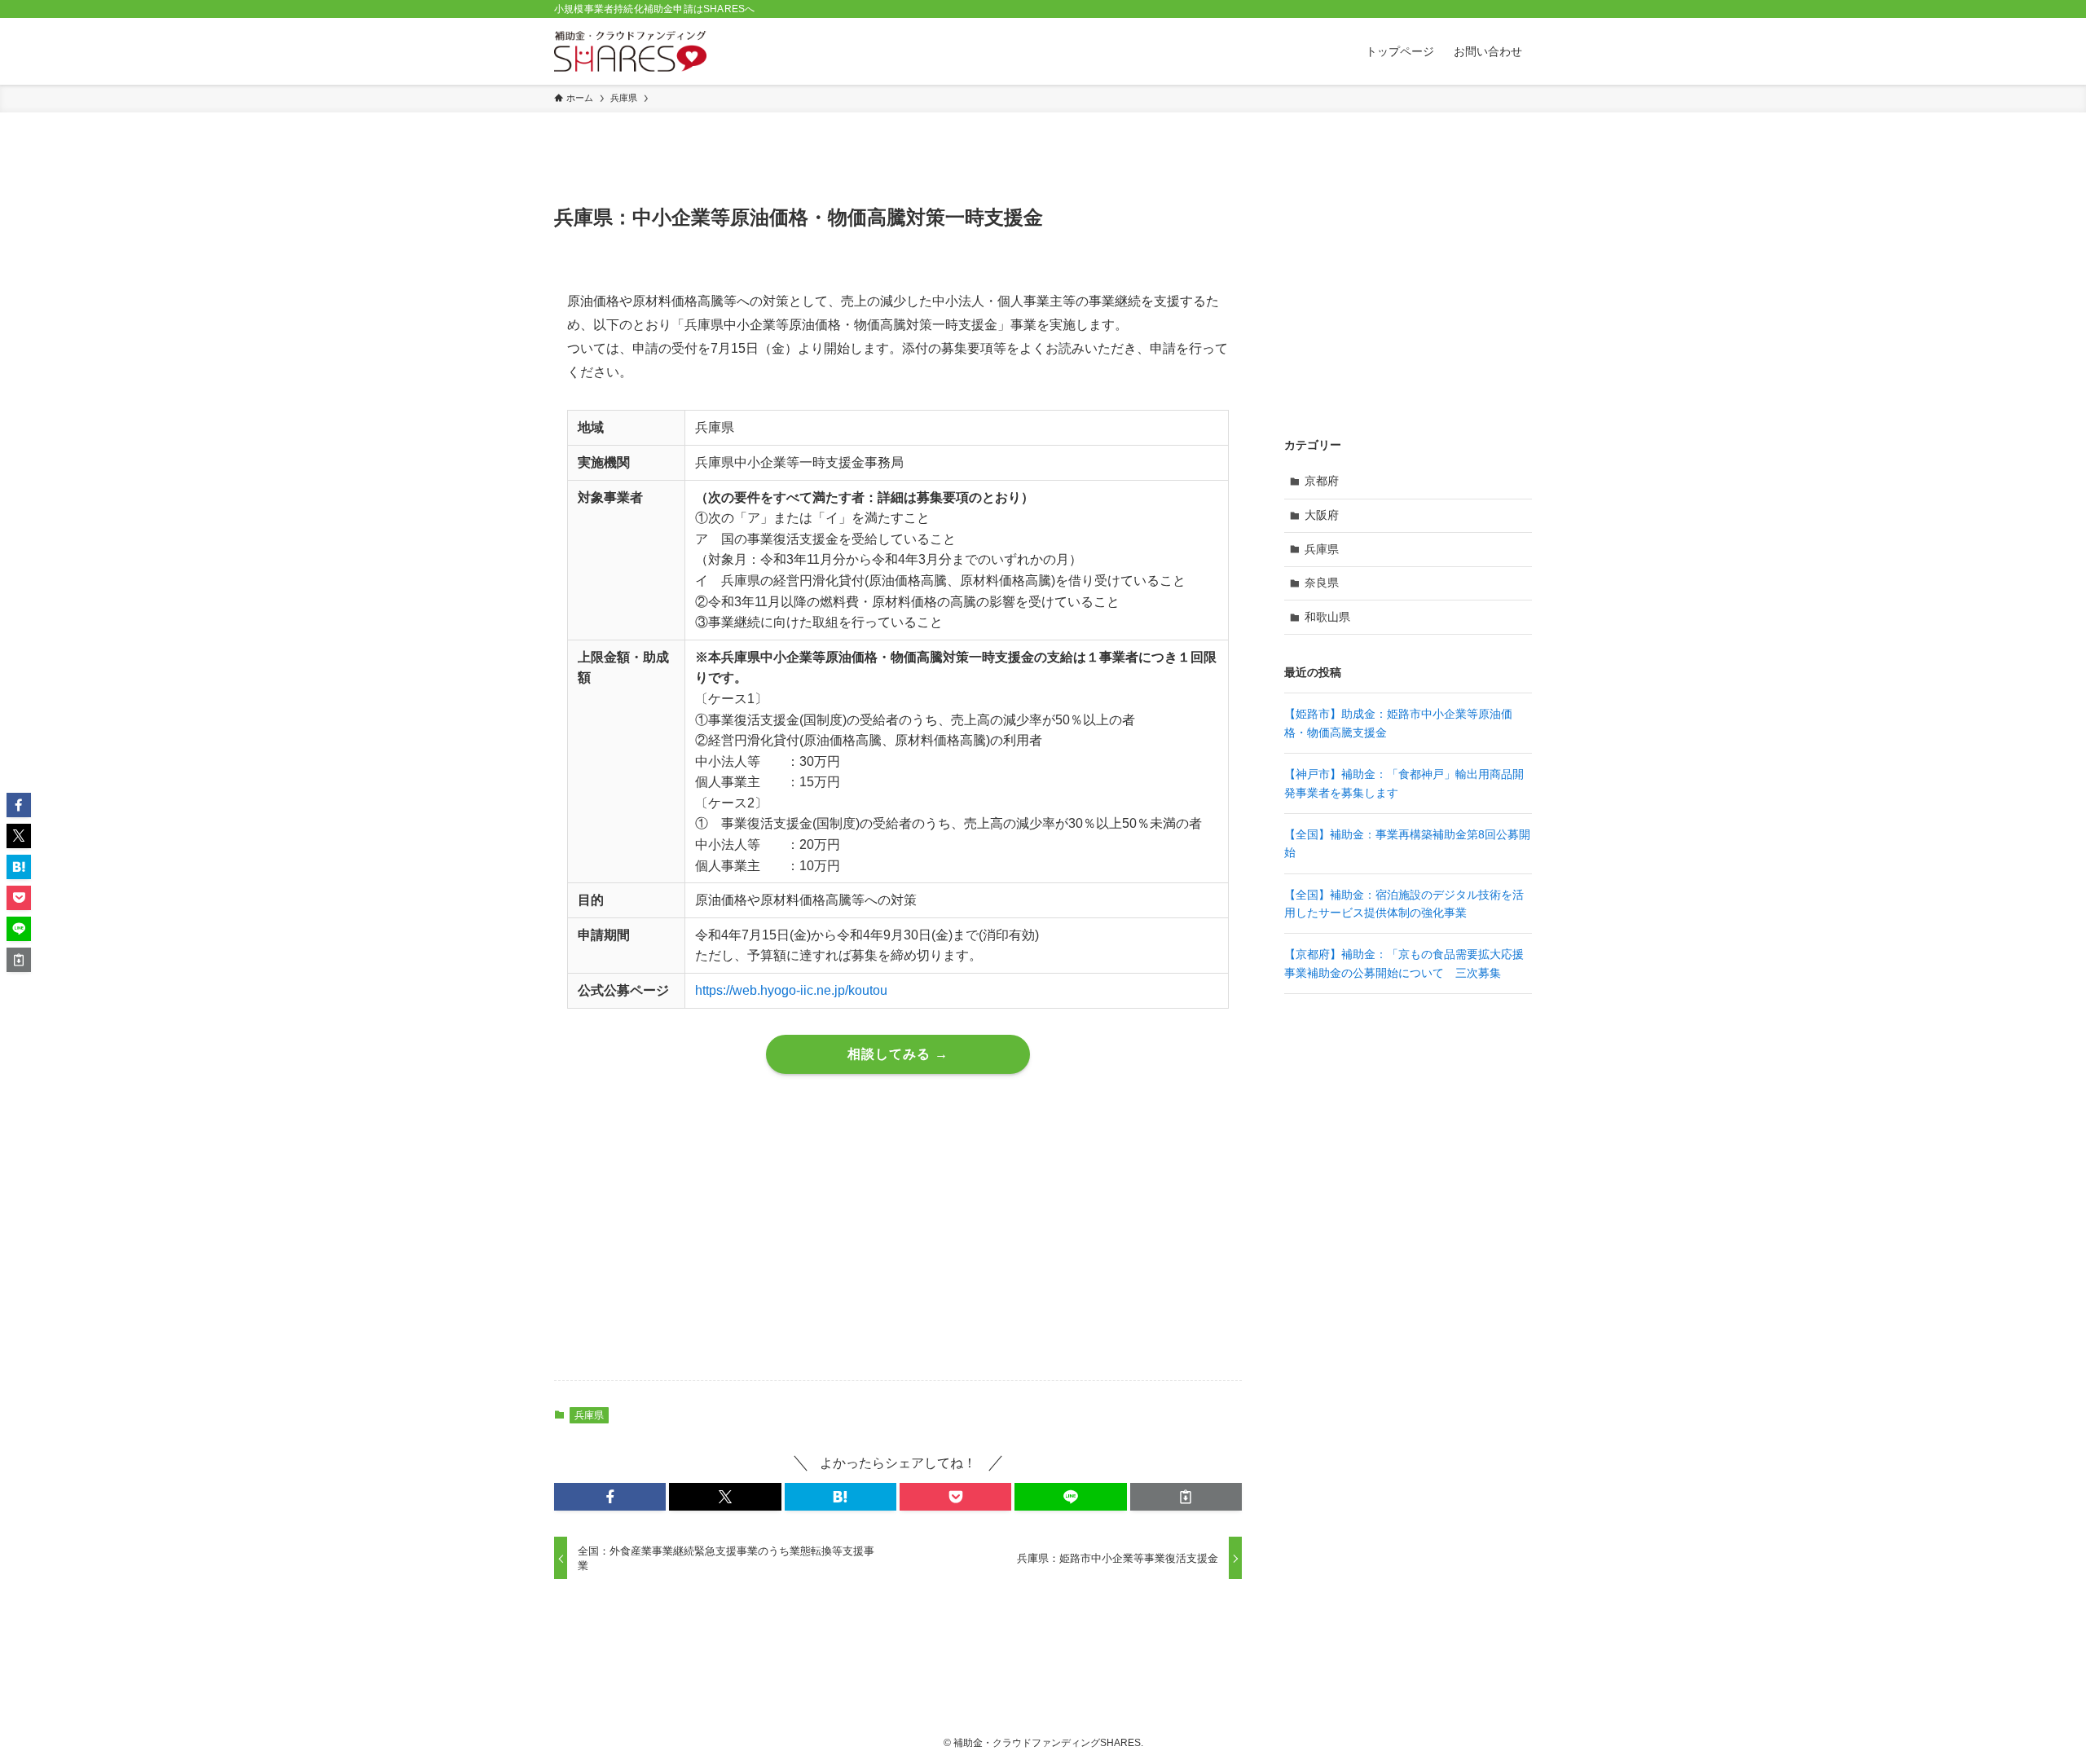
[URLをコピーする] (1186, 1497)
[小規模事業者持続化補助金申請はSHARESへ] (630, 51)
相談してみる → (898, 1054)
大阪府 (1322, 515)
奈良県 (1322, 583)
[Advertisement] (898, 1240)
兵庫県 (589, 1415)
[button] (610, 1497)
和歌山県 (1327, 617)
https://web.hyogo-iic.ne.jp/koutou (791, 990)
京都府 (1322, 481)
